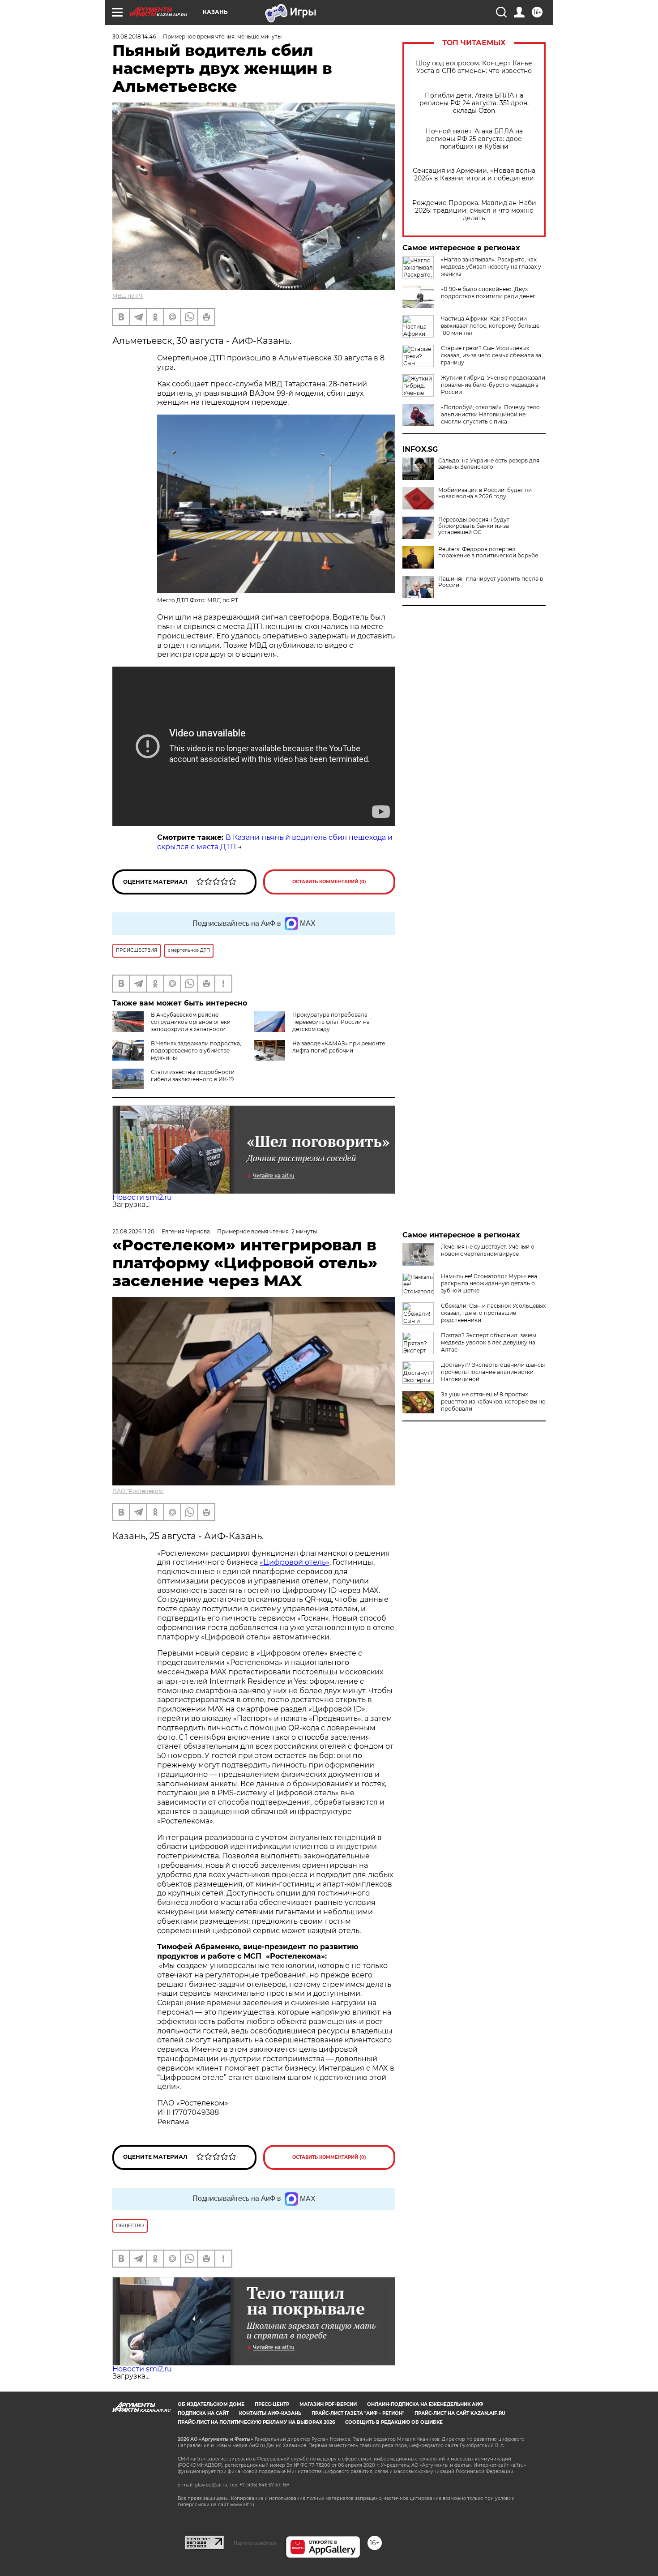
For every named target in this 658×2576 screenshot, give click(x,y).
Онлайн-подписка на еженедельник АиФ (425, 2404)
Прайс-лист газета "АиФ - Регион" (358, 2413)
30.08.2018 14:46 (134, 36)
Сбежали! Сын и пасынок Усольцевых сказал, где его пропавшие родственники (493, 1313)
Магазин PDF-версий (328, 2404)
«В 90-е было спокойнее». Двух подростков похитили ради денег (488, 293)
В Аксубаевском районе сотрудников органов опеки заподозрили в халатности (191, 1022)
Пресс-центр (272, 2404)
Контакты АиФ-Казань (270, 2413)
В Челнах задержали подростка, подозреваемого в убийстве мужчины (196, 1051)
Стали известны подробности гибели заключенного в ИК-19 (193, 1076)
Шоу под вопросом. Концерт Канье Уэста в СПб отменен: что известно (474, 67)
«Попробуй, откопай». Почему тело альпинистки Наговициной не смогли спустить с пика (490, 414)
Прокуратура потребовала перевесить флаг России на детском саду (331, 1022)
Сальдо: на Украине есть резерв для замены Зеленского (489, 464)
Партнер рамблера (255, 2543)
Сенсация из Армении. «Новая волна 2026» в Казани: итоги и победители (474, 175)
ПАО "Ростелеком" (138, 1491)
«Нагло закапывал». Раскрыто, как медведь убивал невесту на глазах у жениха (491, 267)
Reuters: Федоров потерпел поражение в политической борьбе (488, 552)
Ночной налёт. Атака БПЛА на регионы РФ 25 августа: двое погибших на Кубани (474, 139)
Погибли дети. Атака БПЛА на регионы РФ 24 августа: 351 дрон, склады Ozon (474, 103)
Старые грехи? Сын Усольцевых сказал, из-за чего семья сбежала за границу (491, 355)
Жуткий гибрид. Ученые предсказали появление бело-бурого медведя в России (493, 385)
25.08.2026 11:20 (133, 1231)
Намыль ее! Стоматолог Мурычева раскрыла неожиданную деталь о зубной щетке (489, 1283)
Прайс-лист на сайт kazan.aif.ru (460, 2413)
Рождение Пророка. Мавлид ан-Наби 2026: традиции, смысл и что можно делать (474, 211)
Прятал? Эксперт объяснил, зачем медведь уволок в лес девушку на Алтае (489, 1342)
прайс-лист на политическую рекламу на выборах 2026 (256, 2422)
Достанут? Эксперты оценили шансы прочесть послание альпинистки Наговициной (493, 1372)
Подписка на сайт (203, 2413)
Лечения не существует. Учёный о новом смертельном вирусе (488, 1250)
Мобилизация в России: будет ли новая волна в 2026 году (485, 493)
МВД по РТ (128, 296)
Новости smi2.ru (142, 1197)
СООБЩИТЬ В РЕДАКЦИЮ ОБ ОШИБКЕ (394, 2422)
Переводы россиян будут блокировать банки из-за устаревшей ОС (474, 526)
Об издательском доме (211, 2404)
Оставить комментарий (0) (329, 882)
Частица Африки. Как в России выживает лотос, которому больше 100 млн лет (490, 326)
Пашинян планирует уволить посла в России (491, 582)
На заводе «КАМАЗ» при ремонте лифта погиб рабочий (339, 1047)
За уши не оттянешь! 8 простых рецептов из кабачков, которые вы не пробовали (493, 1401)
